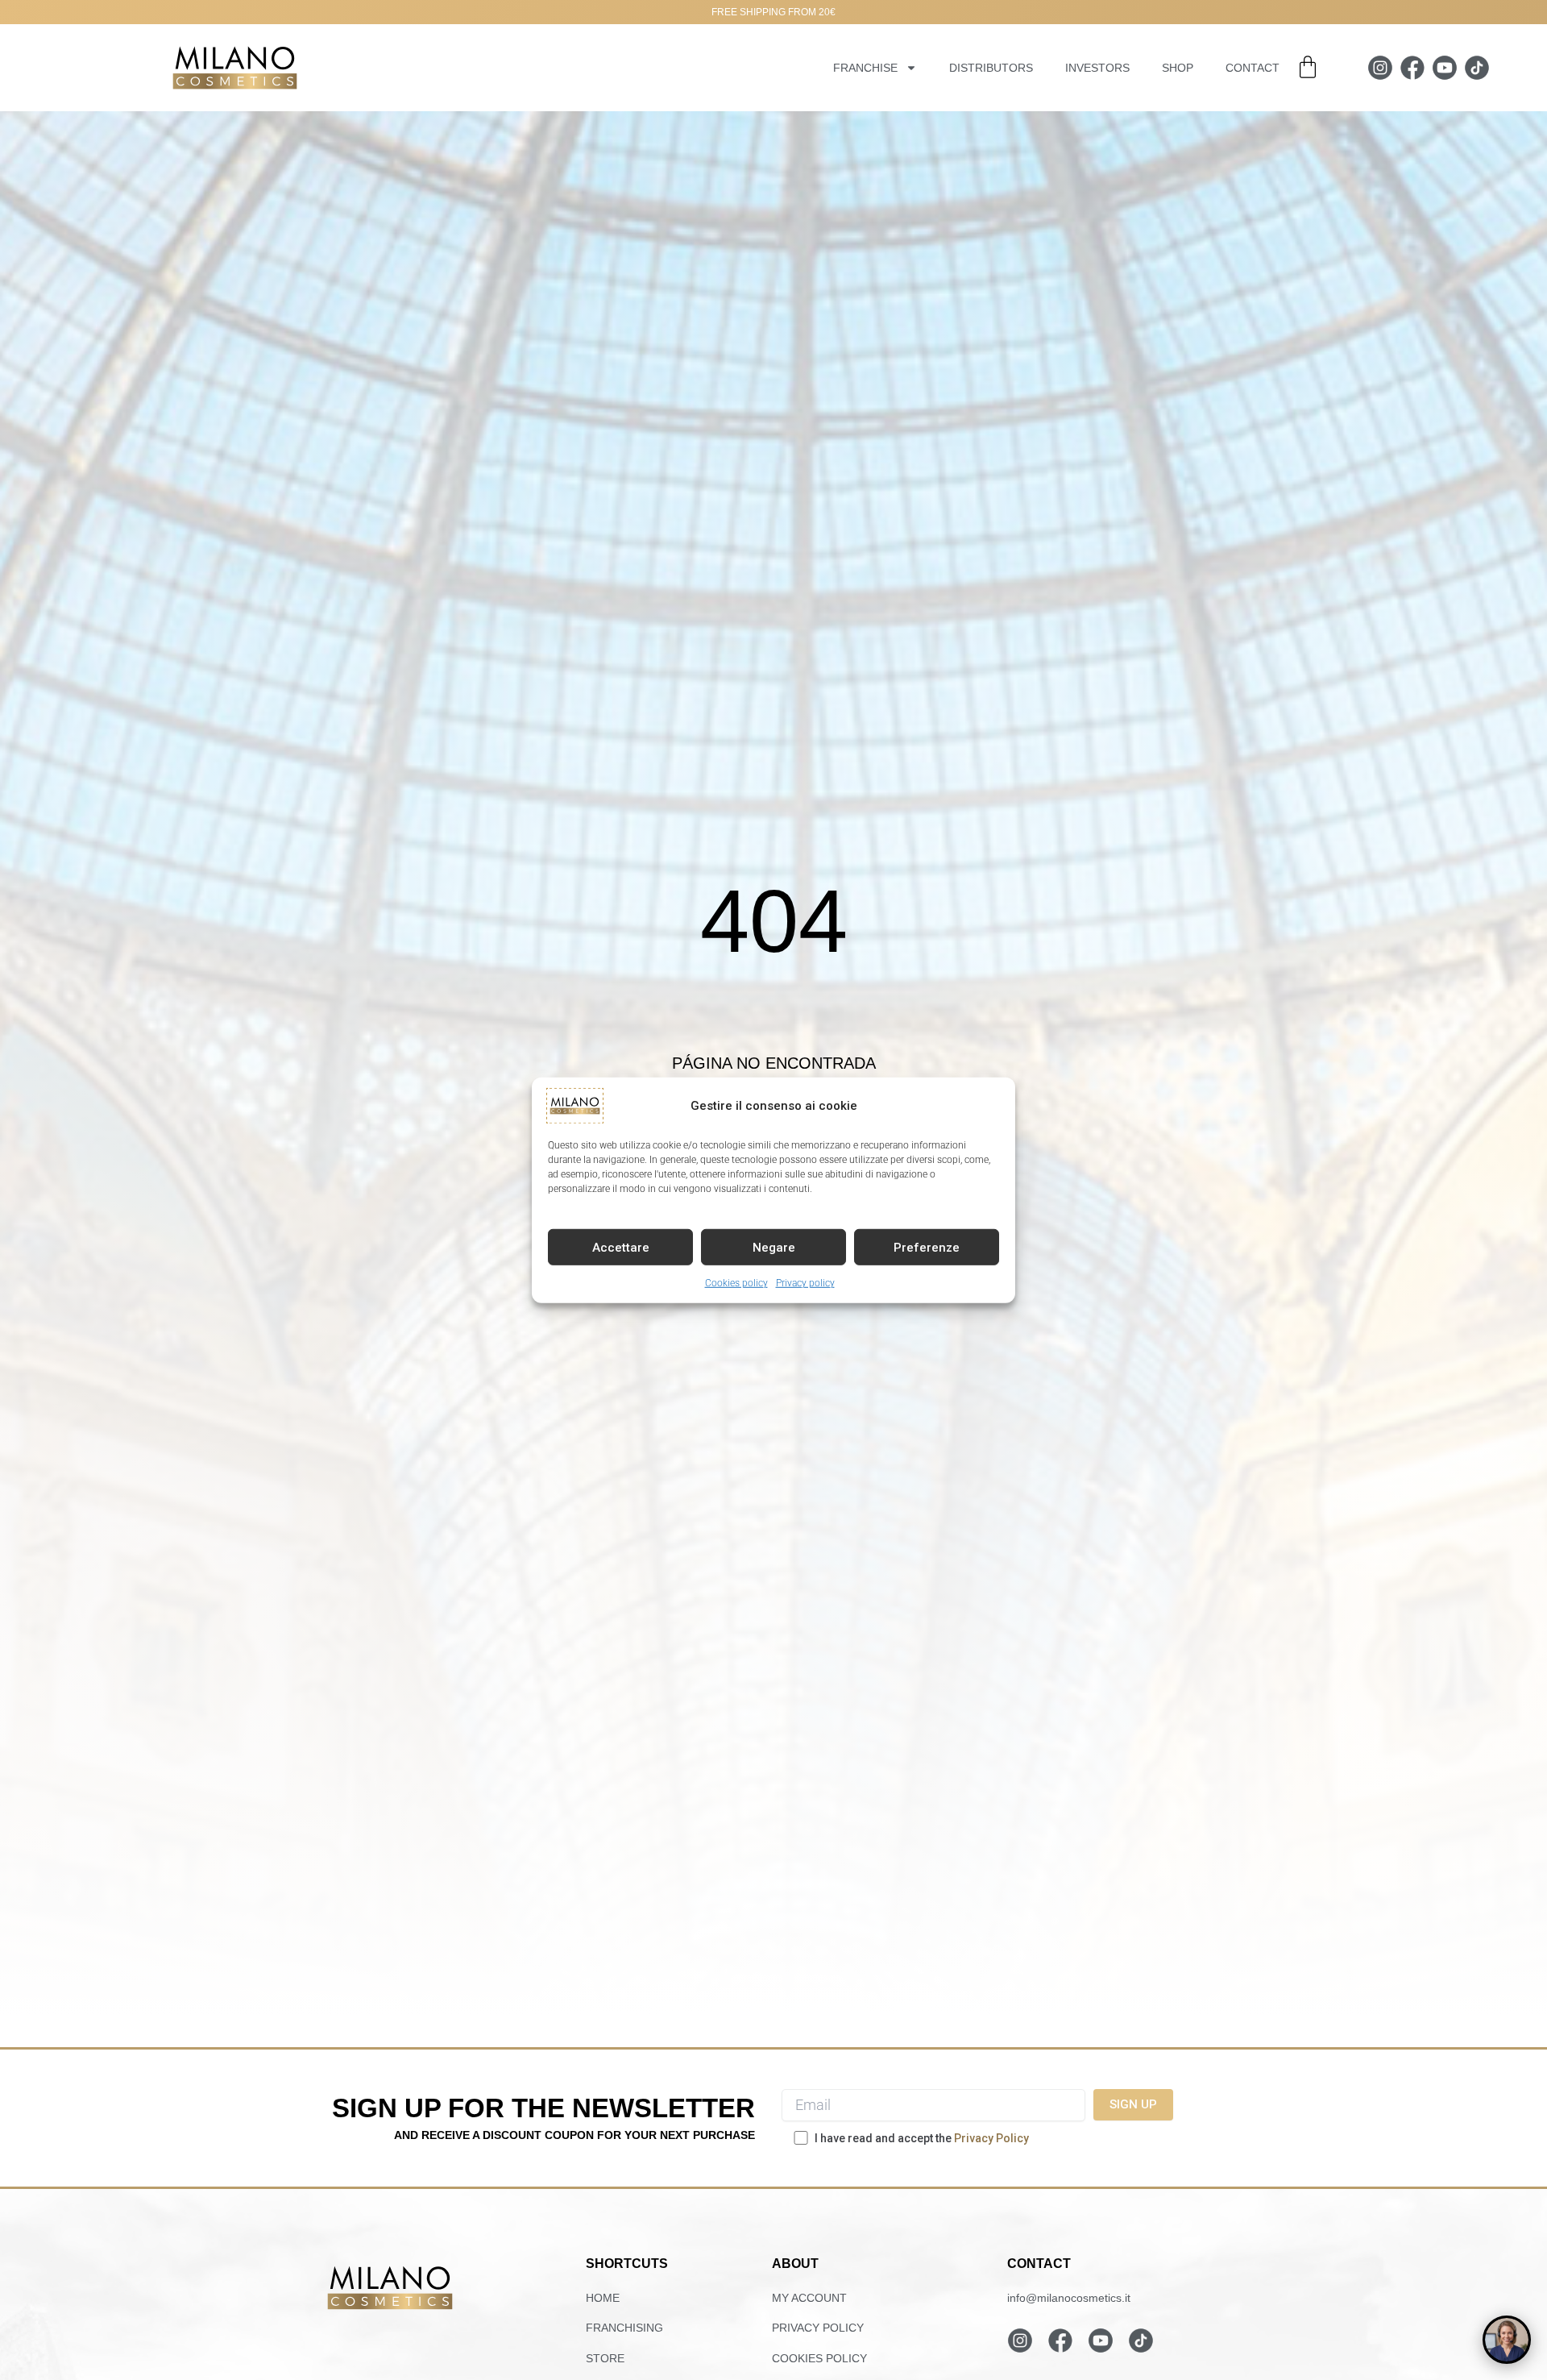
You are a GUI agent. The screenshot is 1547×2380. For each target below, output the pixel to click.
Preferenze (927, 1247)
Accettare (621, 1247)
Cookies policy (736, 1282)
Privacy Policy (991, 2138)
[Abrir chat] (1507, 2340)
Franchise (865, 68)
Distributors (991, 68)
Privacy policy (805, 1282)
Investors (1097, 68)
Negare (774, 1247)
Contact (1253, 68)
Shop (1178, 68)
